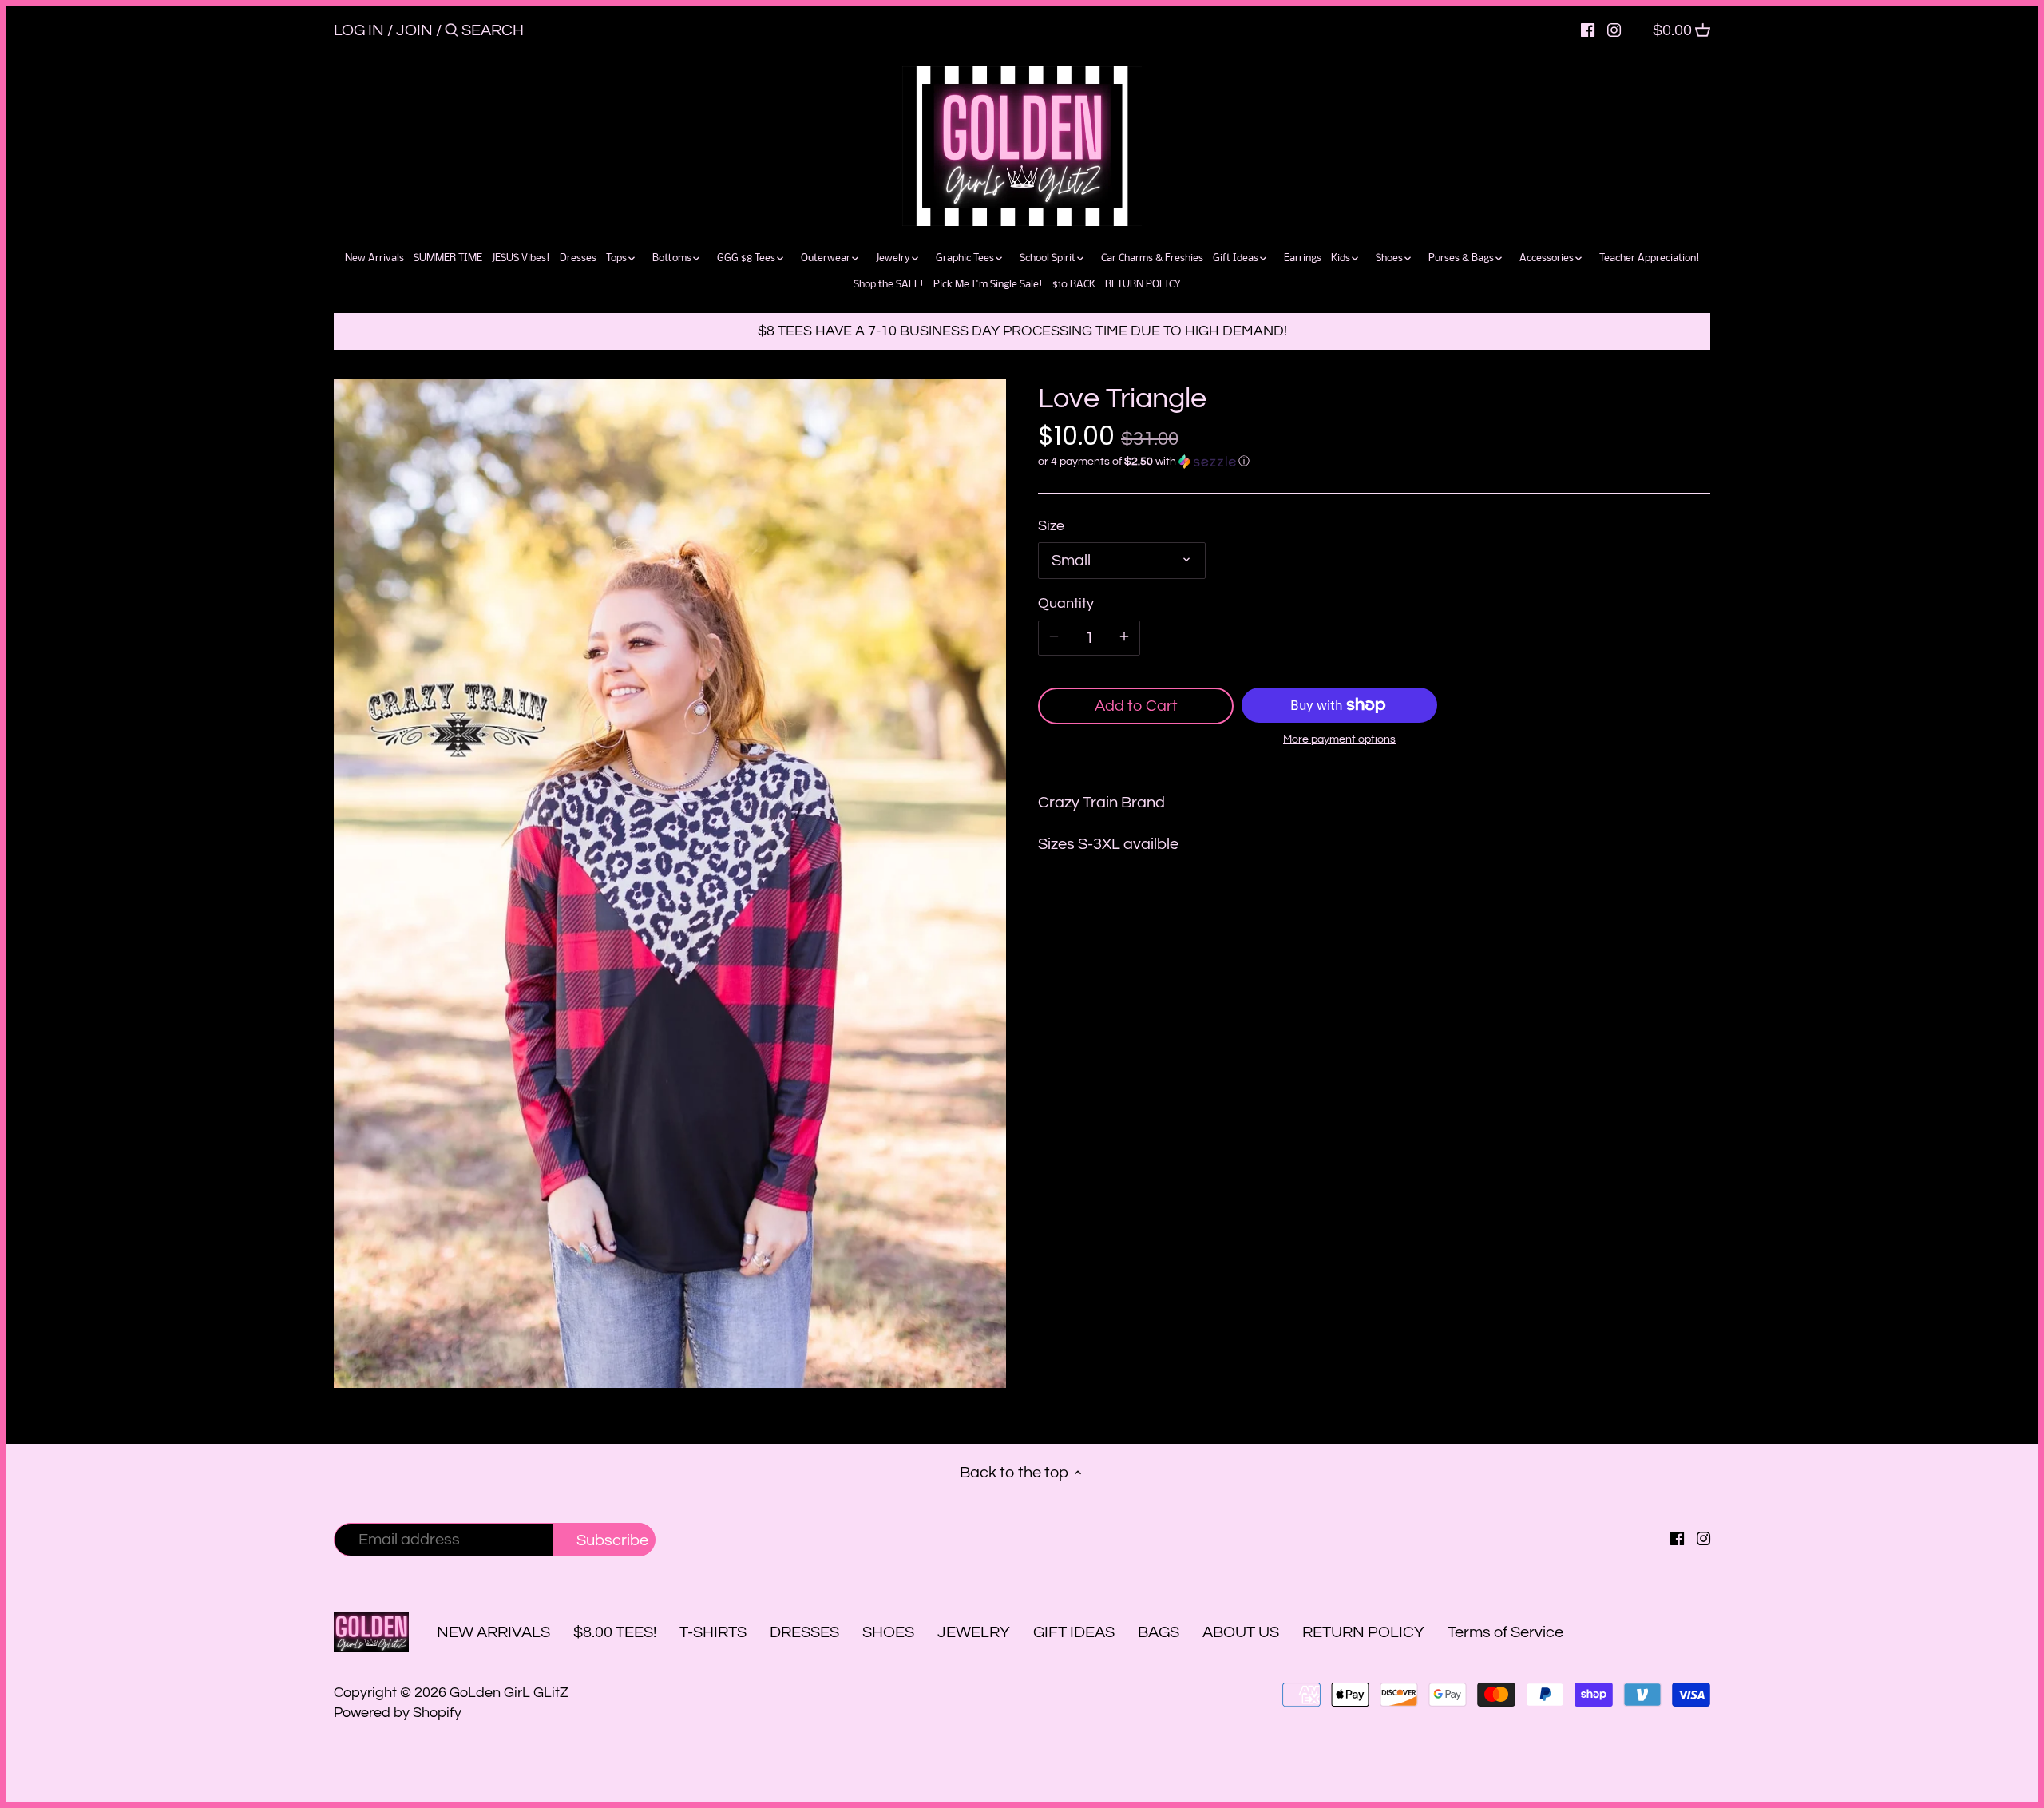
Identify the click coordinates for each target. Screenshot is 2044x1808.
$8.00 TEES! (616, 1632)
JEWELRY (974, 1632)
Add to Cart (1136, 706)
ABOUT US (1241, 1632)
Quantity (1066, 603)
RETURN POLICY (1363, 1632)
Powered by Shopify (398, 1713)
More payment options (1339, 739)
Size (1051, 526)
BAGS (1159, 1632)
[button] (1374, 462)
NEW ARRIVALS (493, 1632)
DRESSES (804, 1632)
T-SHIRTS (713, 1632)
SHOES (888, 1632)
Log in (359, 30)
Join (414, 30)
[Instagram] (1614, 30)
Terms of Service (1505, 1632)
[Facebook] (1588, 30)
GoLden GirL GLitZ (509, 1693)
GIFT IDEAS (1074, 1632)
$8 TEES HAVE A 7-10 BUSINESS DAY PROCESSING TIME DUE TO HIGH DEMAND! (1022, 331)
